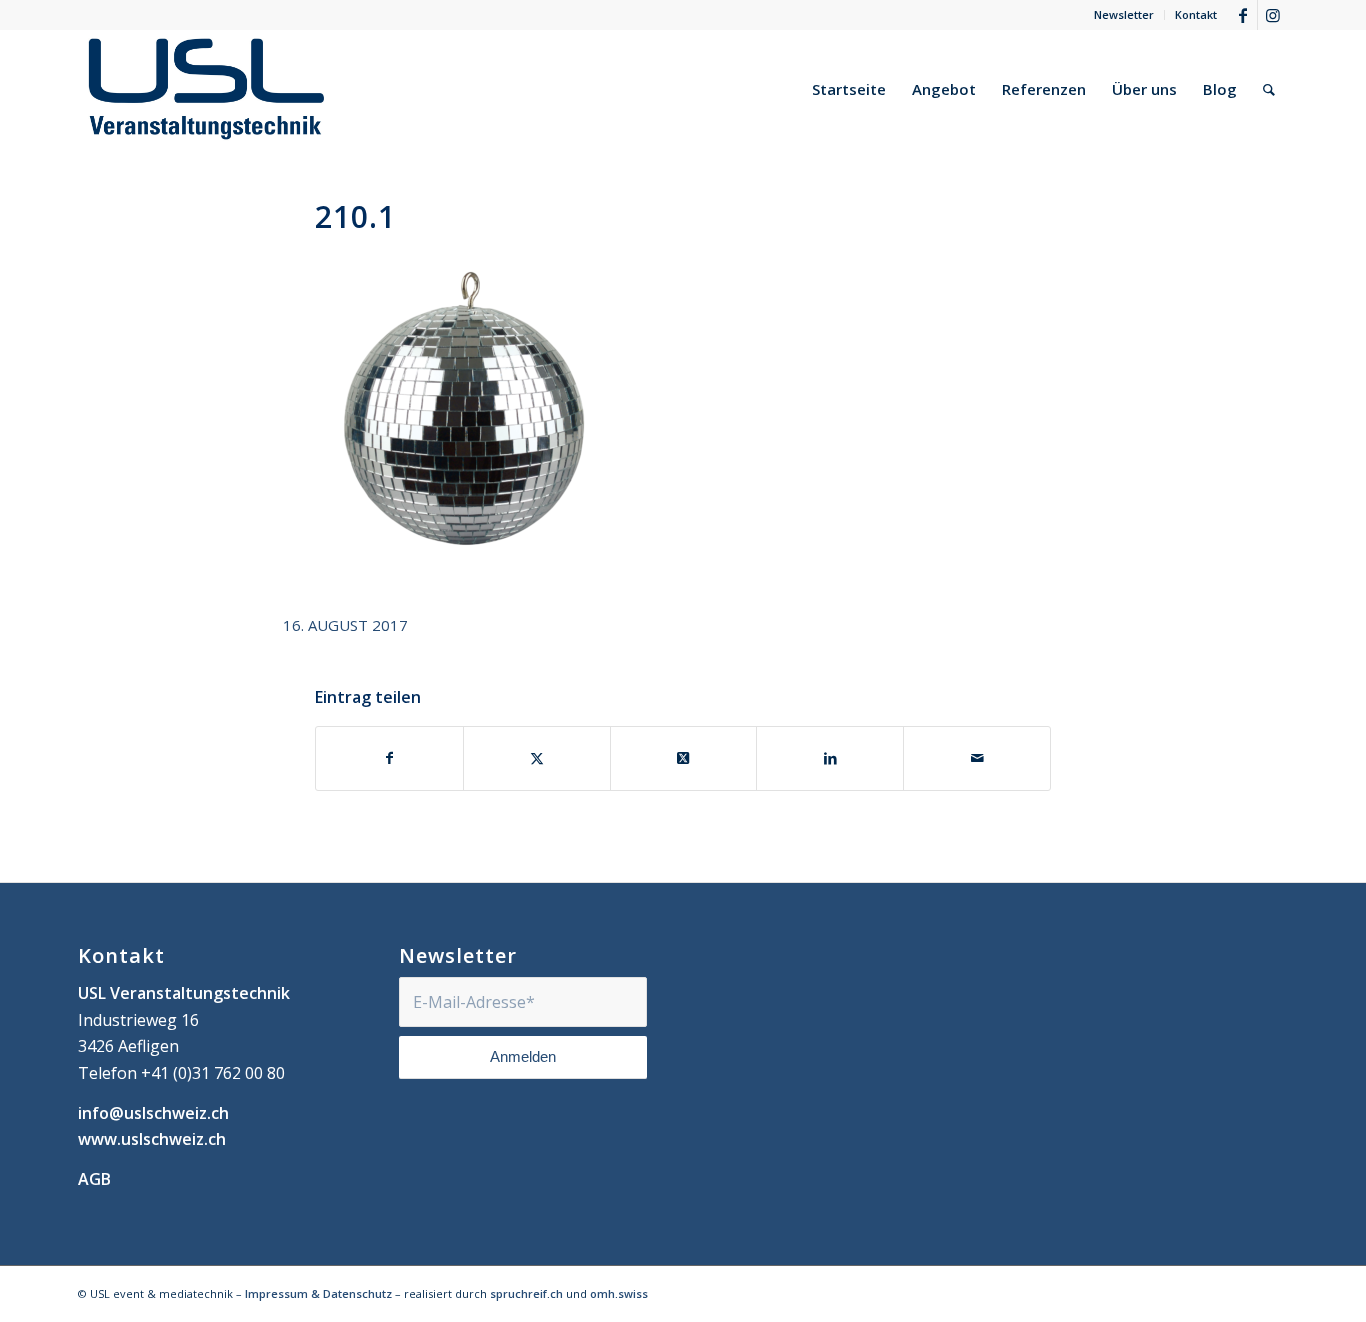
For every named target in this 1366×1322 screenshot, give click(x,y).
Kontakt (1196, 14)
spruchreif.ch (526, 1293)
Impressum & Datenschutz (318, 1293)
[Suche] (1269, 89)
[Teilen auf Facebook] (389, 758)
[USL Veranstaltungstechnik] (206, 89)
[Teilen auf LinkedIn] (830, 758)
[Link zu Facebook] (1242, 15)
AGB (94, 1179)
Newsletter (1124, 14)
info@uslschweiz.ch (153, 1113)
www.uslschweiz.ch (152, 1139)
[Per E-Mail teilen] (977, 758)
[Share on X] (684, 758)
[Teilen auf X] (537, 758)
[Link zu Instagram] (1273, 15)
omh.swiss (619, 1293)
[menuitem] (1124, 15)
